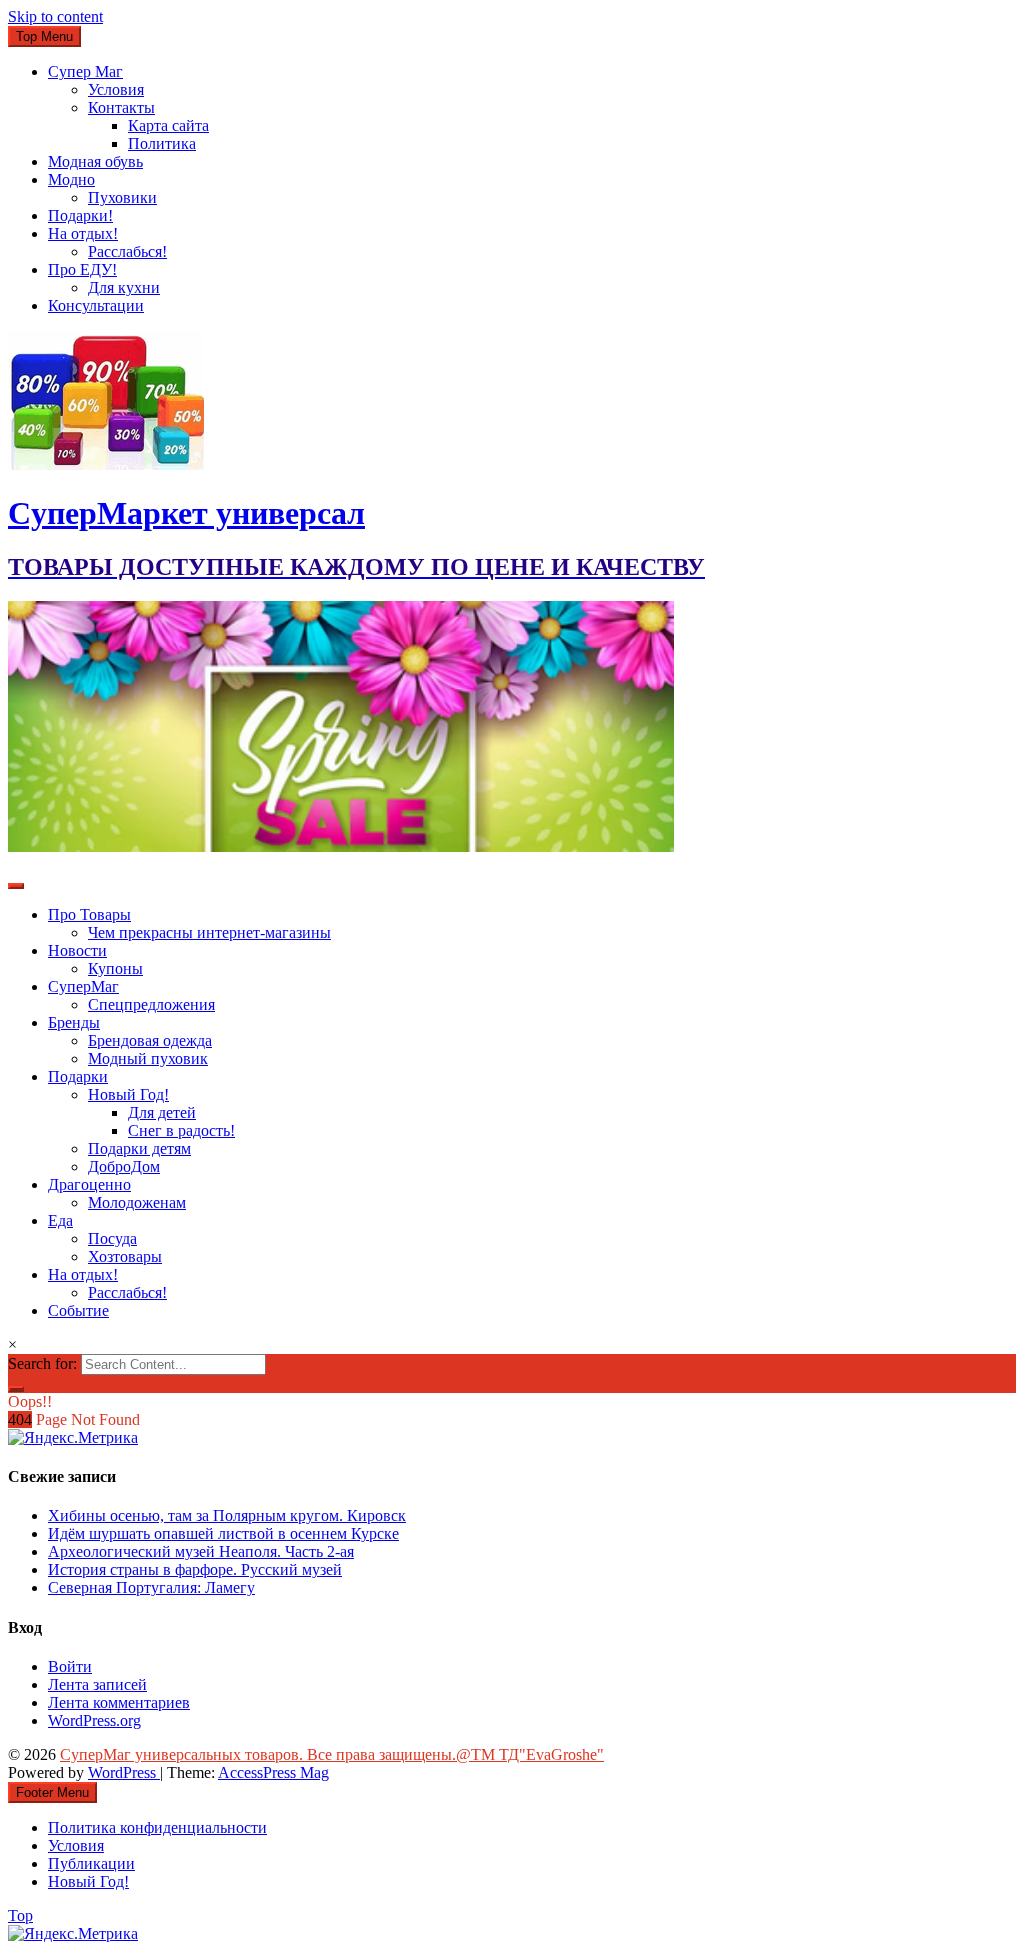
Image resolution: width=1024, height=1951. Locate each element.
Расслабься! (127, 251)
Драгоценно (89, 1184)
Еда (60, 1220)
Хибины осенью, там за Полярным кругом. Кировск (227, 1515)
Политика (162, 143)
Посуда (112, 1238)
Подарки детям (139, 1148)
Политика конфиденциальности (157, 1827)
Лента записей (97, 1684)
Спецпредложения (151, 1004)
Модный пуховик (148, 1058)
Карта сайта (168, 125)
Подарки (78, 1076)
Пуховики (122, 197)
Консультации (96, 305)
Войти (70, 1666)
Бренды (74, 1022)
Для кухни (124, 287)
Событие (78, 1310)
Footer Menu (52, 1792)
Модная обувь (95, 161)
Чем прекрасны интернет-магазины (209, 932)
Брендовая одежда (150, 1040)
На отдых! (83, 233)
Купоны (115, 968)
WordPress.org (94, 1720)
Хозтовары (125, 1256)
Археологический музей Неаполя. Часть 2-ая (201, 1551)
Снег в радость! (181, 1130)
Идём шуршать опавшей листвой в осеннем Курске (223, 1533)
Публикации (91, 1863)
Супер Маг (85, 71)
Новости (77, 950)
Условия (116, 89)
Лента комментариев (119, 1702)
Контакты (121, 107)
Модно (71, 179)
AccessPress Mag (273, 1772)
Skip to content (55, 16)
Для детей (162, 1112)
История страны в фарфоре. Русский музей (195, 1569)
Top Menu (44, 36)
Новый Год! (128, 1094)
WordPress (124, 1772)
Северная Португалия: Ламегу (151, 1587)
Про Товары (89, 914)
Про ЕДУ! (82, 269)
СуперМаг (83, 986)
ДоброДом (124, 1166)
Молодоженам (137, 1202)
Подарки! (80, 215)
